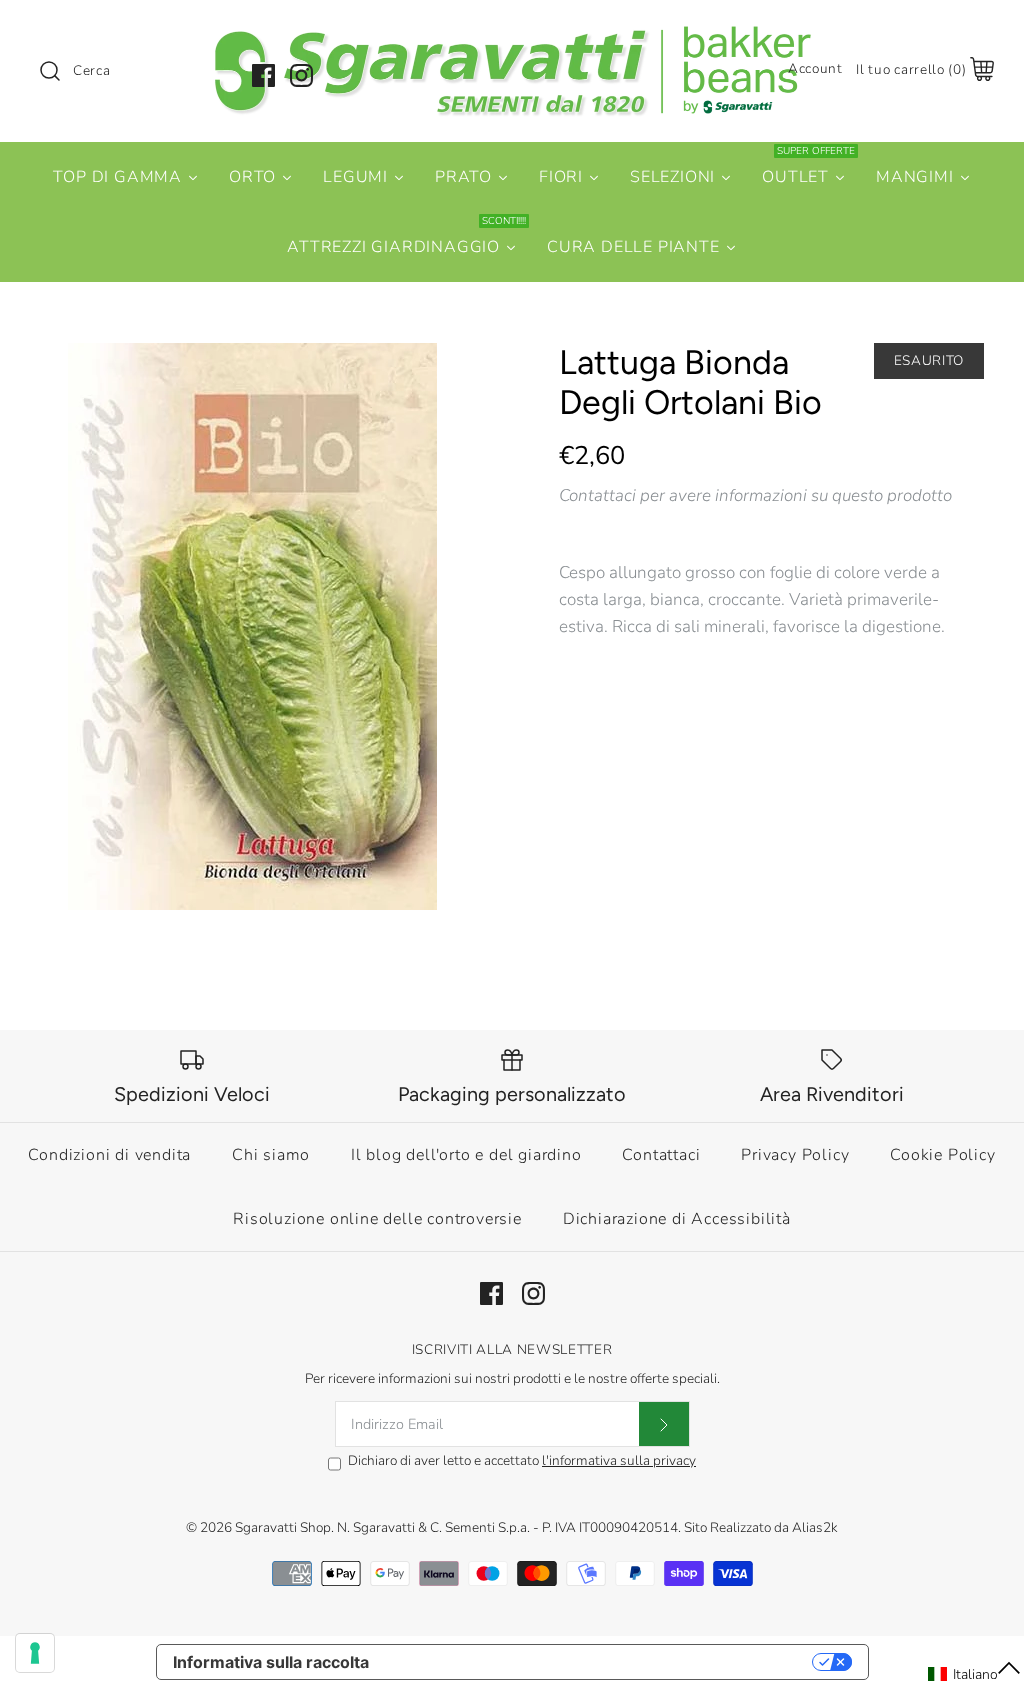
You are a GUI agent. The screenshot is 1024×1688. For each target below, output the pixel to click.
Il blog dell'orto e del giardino (466, 1155)
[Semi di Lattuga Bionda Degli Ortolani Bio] (252, 626)
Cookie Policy (942, 1155)
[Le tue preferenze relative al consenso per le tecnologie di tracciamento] (35, 1653)
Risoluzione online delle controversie (377, 1219)
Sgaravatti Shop (283, 1527)
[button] (975, 1674)
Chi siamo (271, 1155)
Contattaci (661, 1155)
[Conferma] (664, 1424)
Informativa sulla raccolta (271, 1662)
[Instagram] (301, 75)
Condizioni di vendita (109, 1155)
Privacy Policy (795, 1155)
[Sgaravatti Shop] (512, 33)
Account (815, 68)
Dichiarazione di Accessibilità (677, 1219)
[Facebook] (263, 75)
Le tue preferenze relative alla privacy (600, 1662)
